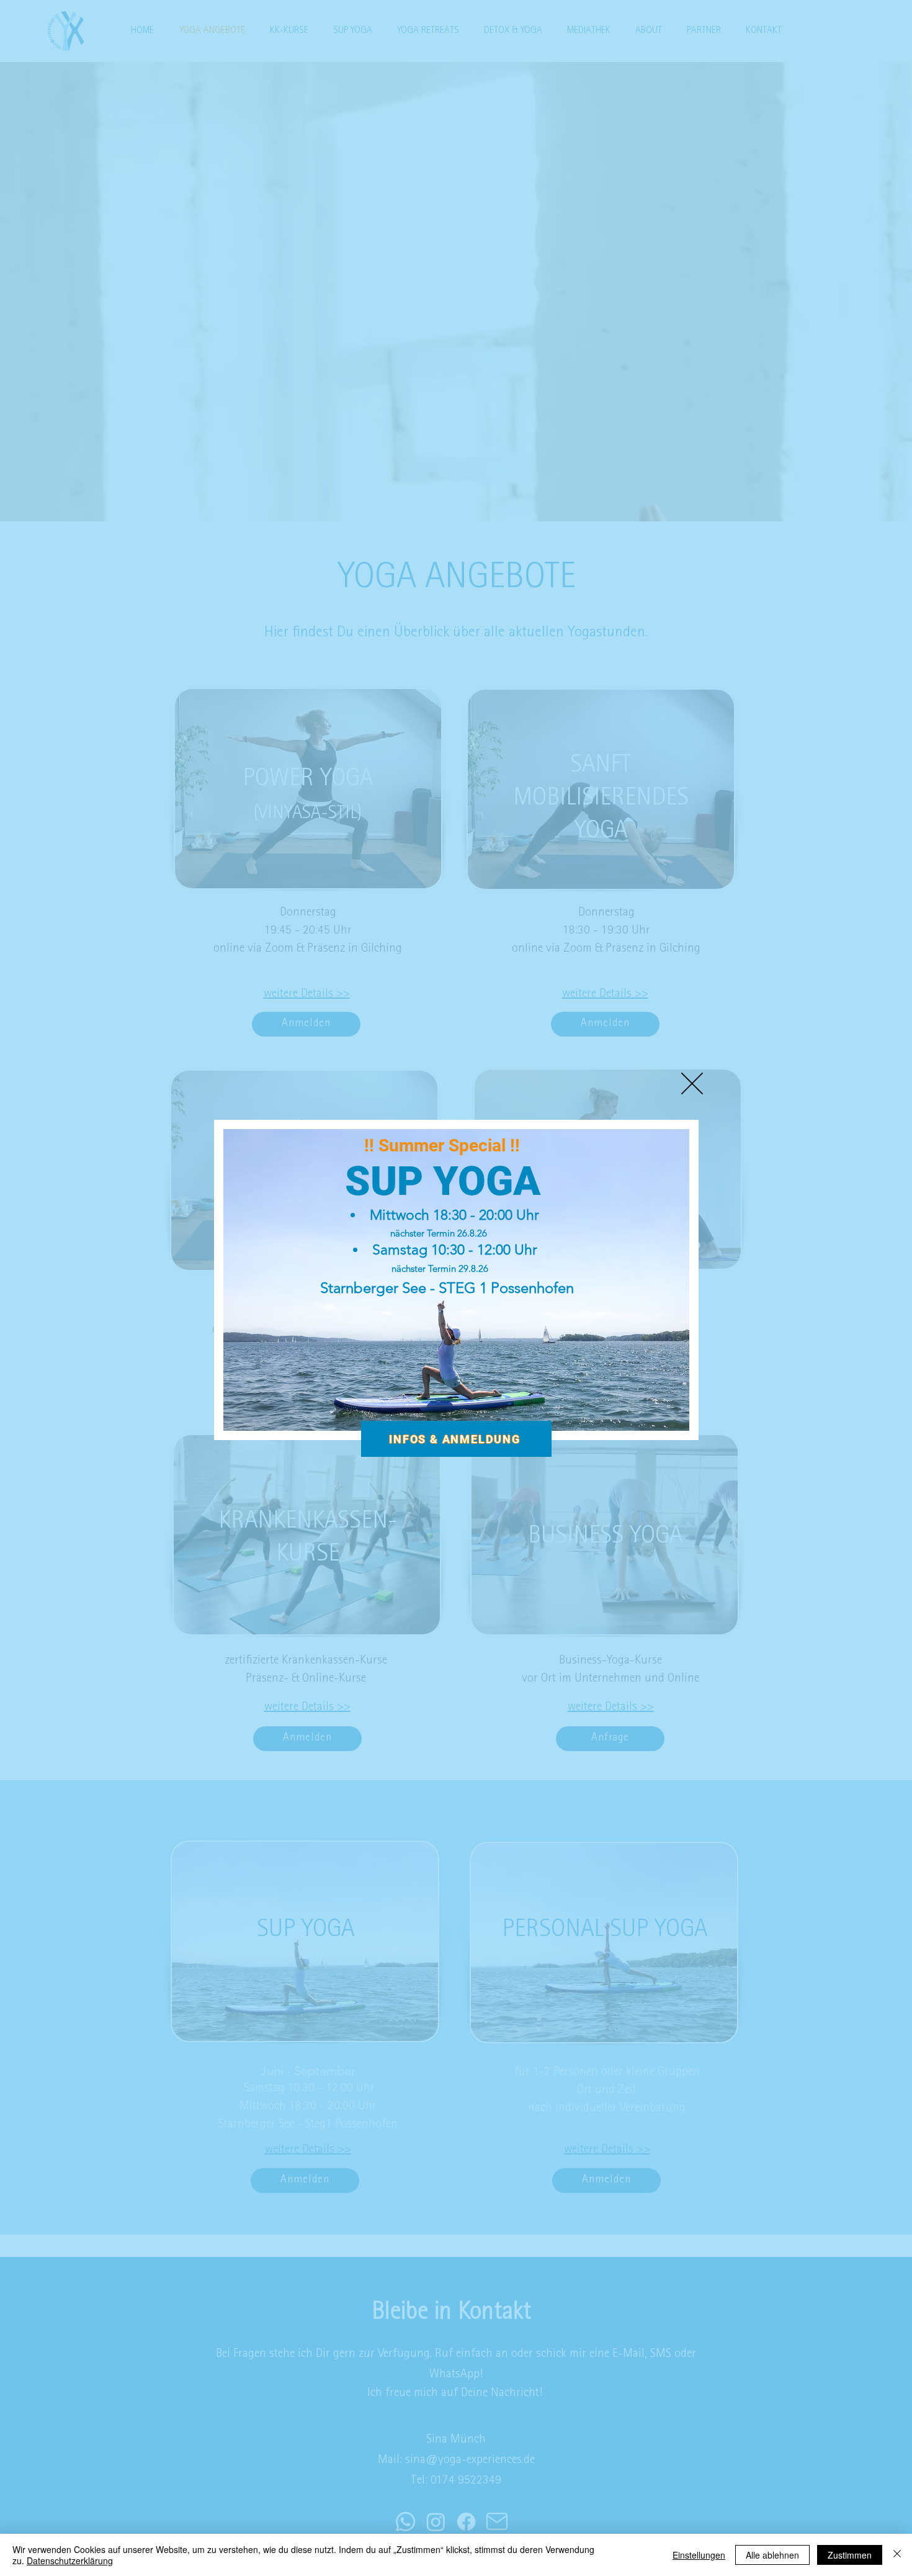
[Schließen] (897, 2555)
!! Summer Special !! (442, 1146)
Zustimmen (850, 2555)
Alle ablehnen (772, 2555)
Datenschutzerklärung (70, 2560)
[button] (692, 1083)
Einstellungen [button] (699, 2555)
